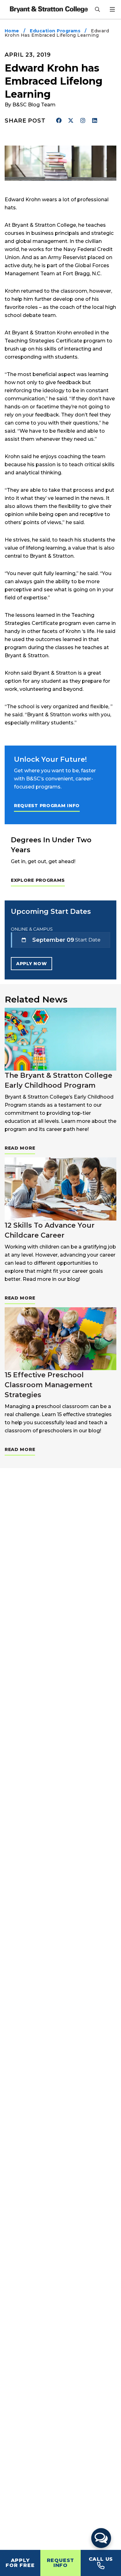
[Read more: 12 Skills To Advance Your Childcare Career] (60, 1189)
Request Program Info (47, 806)
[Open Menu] (112, 9)
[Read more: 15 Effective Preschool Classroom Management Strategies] (60, 1339)
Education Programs (55, 31)
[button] (101, 2538)
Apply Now (31, 964)
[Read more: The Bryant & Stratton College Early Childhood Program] (60, 1039)
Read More (20, 1148)
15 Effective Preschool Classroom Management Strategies (49, 1385)
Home (12, 31)
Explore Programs (38, 880)
